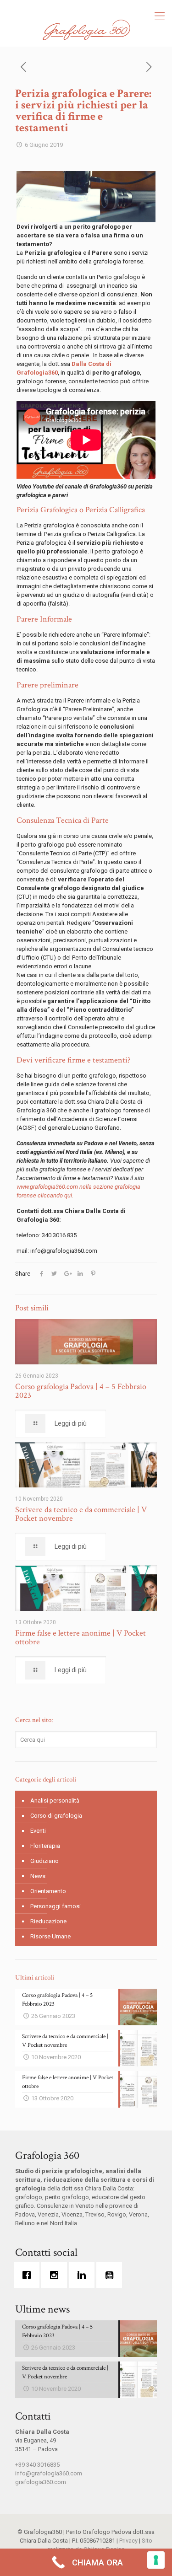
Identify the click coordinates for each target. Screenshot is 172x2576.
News (38, 1876)
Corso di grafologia (56, 1816)
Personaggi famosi (55, 1906)
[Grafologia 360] (86, 30)
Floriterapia (45, 1846)
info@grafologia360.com (49, 2473)
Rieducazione (48, 1921)
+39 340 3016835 (37, 2465)
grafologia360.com (41, 2482)
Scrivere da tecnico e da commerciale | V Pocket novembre (81, 1514)
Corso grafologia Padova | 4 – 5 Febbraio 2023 (81, 1391)
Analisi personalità (55, 1801)
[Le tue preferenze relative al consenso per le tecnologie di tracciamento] (156, 2560)
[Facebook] (29, 2275)
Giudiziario (44, 1861)
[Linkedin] (84, 2275)
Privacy (128, 2541)
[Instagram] (56, 2275)
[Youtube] (111, 2275)
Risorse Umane (50, 1936)
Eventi (38, 1831)
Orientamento (48, 1891)
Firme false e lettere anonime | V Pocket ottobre (80, 1637)
